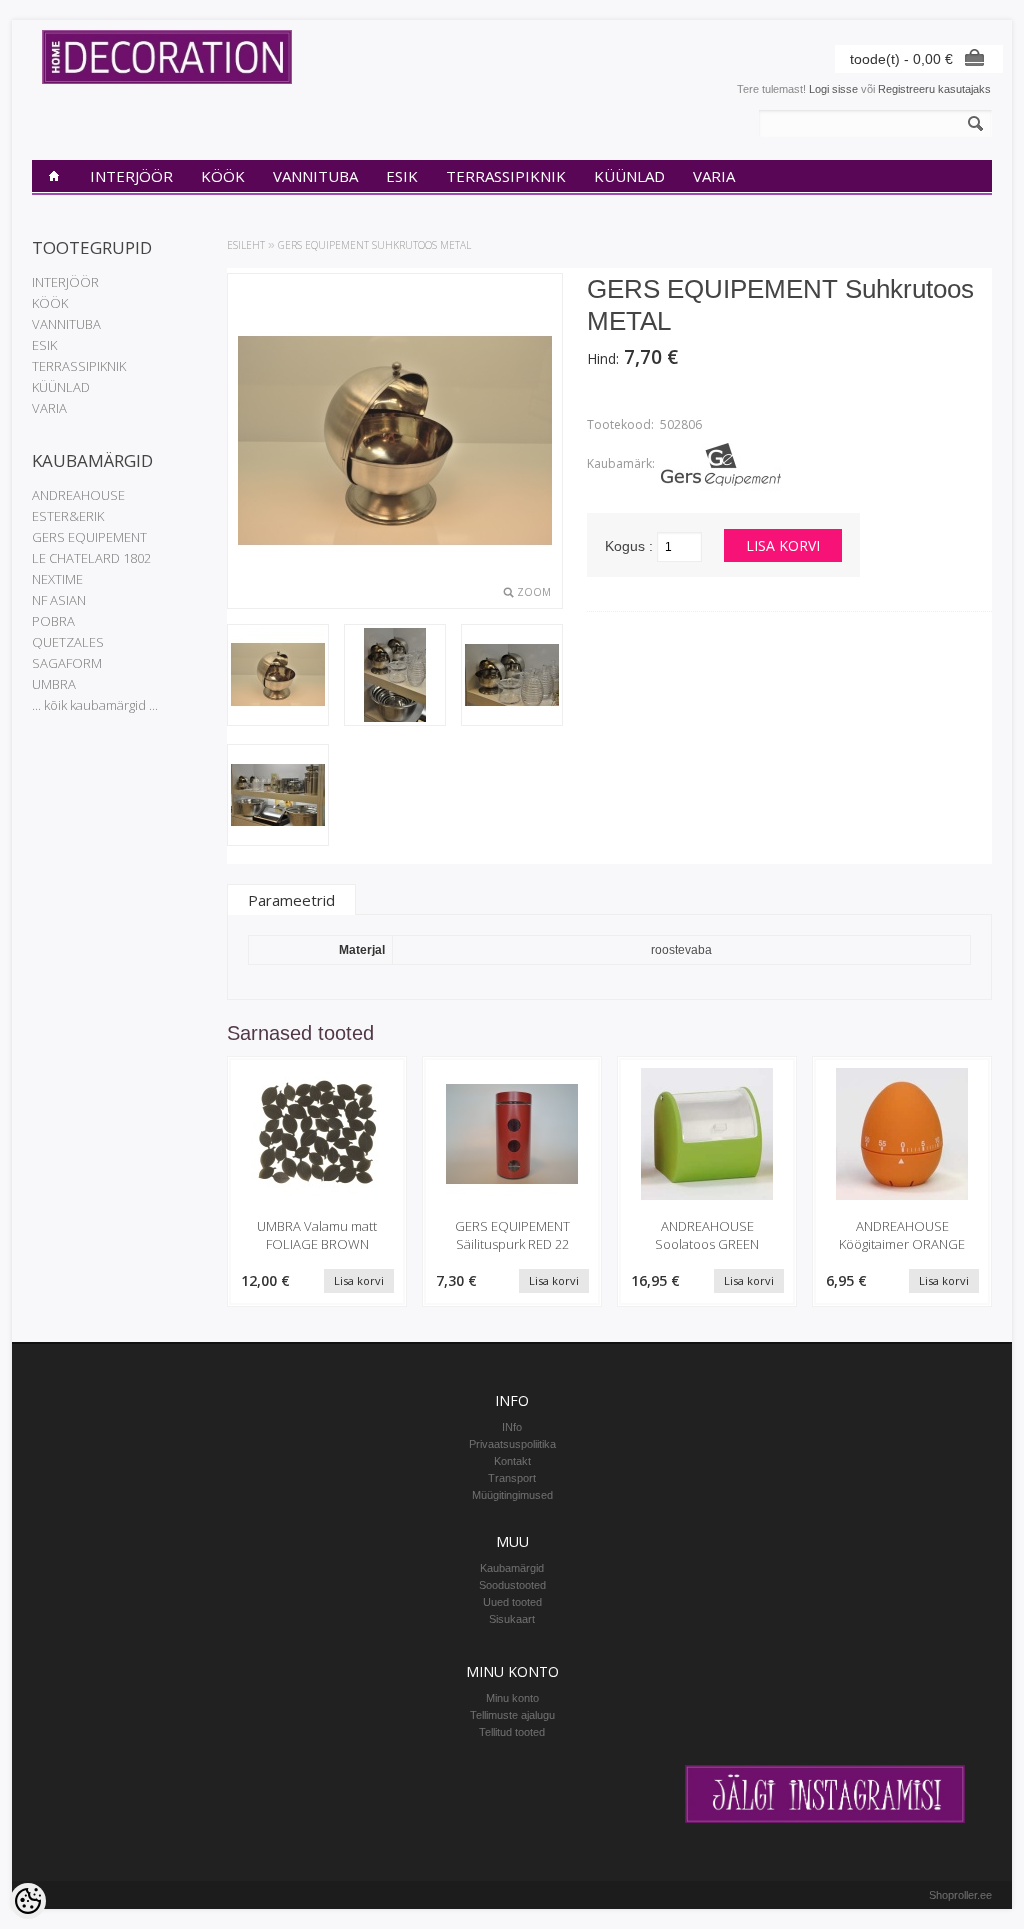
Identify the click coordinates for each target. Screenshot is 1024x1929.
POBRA (53, 621)
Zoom (534, 592)
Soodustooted (512, 1585)
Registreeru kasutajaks (934, 89)
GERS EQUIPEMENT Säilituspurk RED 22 (512, 1235)
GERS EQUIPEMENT (89, 537)
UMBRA (54, 684)
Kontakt (512, 1461)
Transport (512, 1478)
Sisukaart (512, 1619)
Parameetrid (291, 900)
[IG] (825, 1819)
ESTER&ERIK (68, 516)
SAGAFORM (67, 663)
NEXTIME (57, 579)
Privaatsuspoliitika (512, 1444)
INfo (512, 1427)
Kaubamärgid (512, 1568)
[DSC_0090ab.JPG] (278, 676)
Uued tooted (512, 1602)
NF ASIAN (59, 600)
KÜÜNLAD (629, 176)
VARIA (714, 176)
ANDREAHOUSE (78, 495)
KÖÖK (223, 176)
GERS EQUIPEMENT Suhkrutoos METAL (374, 245)
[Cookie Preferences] (28, 1901)
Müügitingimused (512, 1495)
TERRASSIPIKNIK (506, 176)
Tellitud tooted (512, 1732)
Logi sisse (833, 89)
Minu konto (512, 1698)
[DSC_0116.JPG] (395, 676)
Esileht (246, 245)
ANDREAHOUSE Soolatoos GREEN (707, 1235)
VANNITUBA (315, 176)
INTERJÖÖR (131, 176)
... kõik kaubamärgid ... (95, 705)
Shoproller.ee (960, 1895)
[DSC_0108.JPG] (278, 796)
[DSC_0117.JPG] (512, 676)
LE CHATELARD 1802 (91, 558)
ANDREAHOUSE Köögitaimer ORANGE (902, 1235)
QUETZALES (68, 642)
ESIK (402, 176)
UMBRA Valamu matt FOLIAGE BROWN (317, 1235)
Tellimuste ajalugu (512, 1715)
